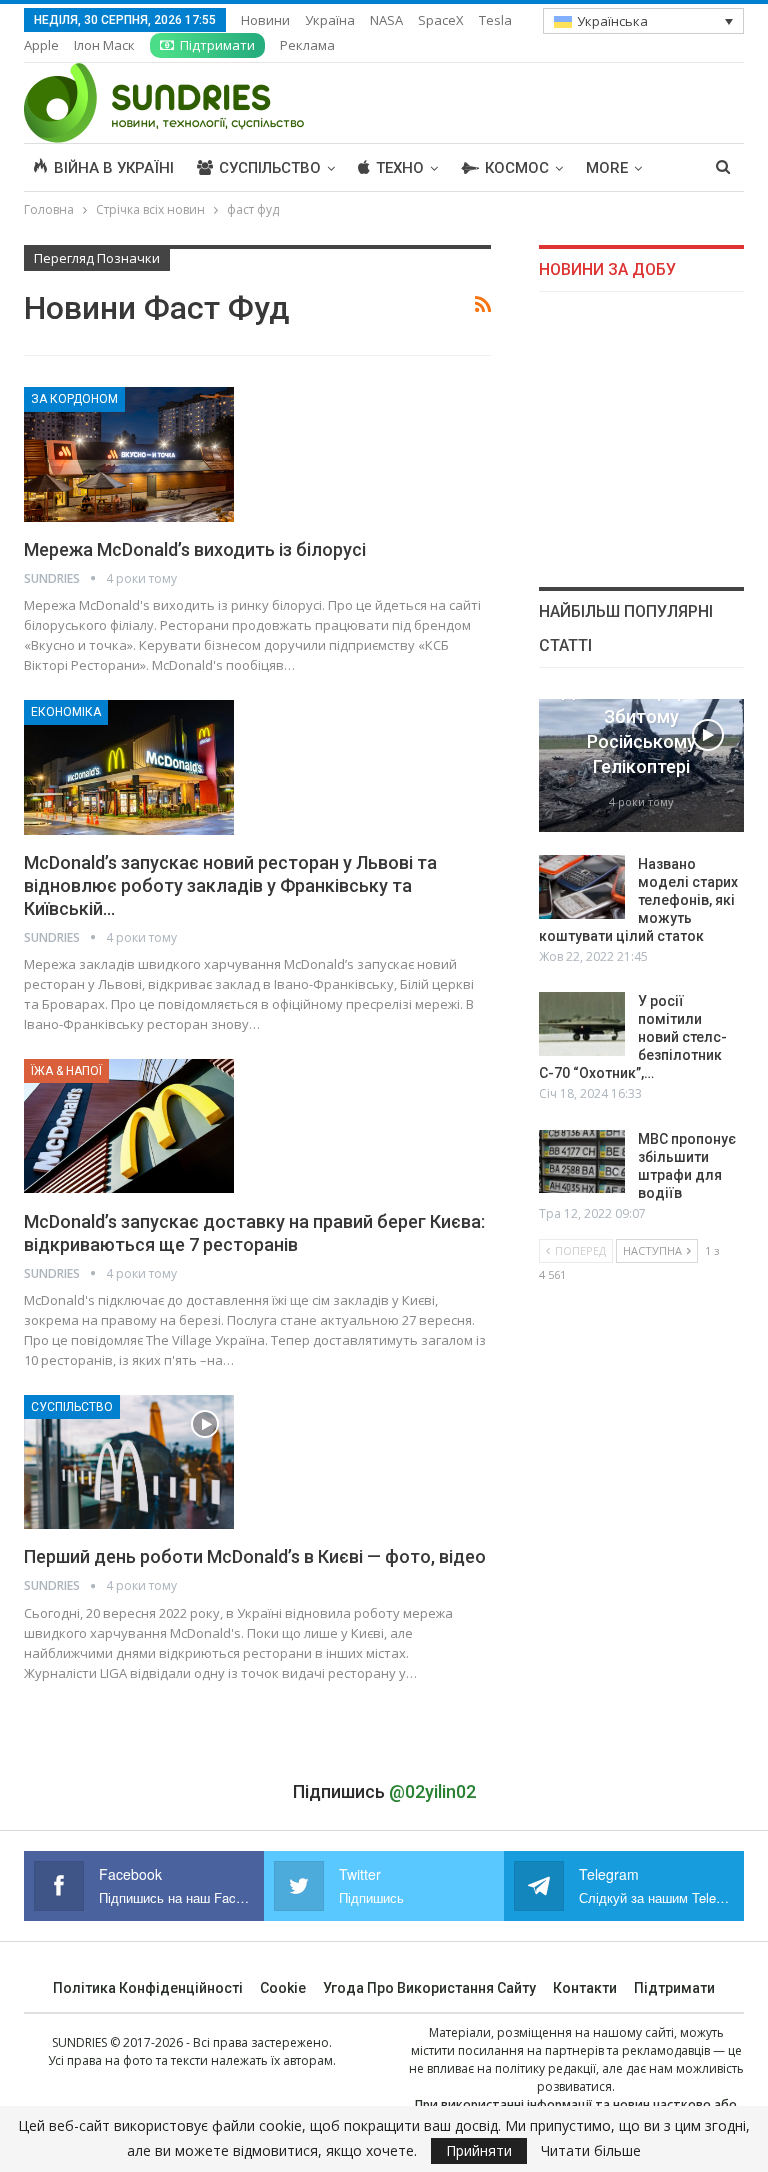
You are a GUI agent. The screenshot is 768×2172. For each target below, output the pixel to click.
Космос (517, 168)
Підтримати (217, 45)
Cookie (283, 1988)
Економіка (66, 712)
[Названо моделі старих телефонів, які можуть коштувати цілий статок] (582, 887)
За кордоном (74, 399)
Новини (265, 20)
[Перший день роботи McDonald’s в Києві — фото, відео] (129, 1462)
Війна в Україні (114, 168)
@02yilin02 (432, 1791)
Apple (41, 45)
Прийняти (479, 2150)
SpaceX (441, 20)
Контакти (585, 1988)
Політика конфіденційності (148, 1988)
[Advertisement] (641, 439)
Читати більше (591, 2151)
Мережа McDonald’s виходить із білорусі (195, 549)
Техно (400, 168)
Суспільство (270, 168)
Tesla (495, 20)
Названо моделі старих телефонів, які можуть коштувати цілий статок (638, 900)
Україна (330, 20)
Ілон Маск (104, 45)
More (607, 168)
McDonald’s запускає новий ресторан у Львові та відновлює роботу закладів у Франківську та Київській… (230, 885)
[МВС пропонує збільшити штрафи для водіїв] (582, 1162)
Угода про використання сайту (429, 1988)
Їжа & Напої (66, 1071)
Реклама (307, 45)
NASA (386, 20)
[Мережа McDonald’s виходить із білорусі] (129, 454)
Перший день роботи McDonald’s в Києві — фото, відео (255, 1556)
